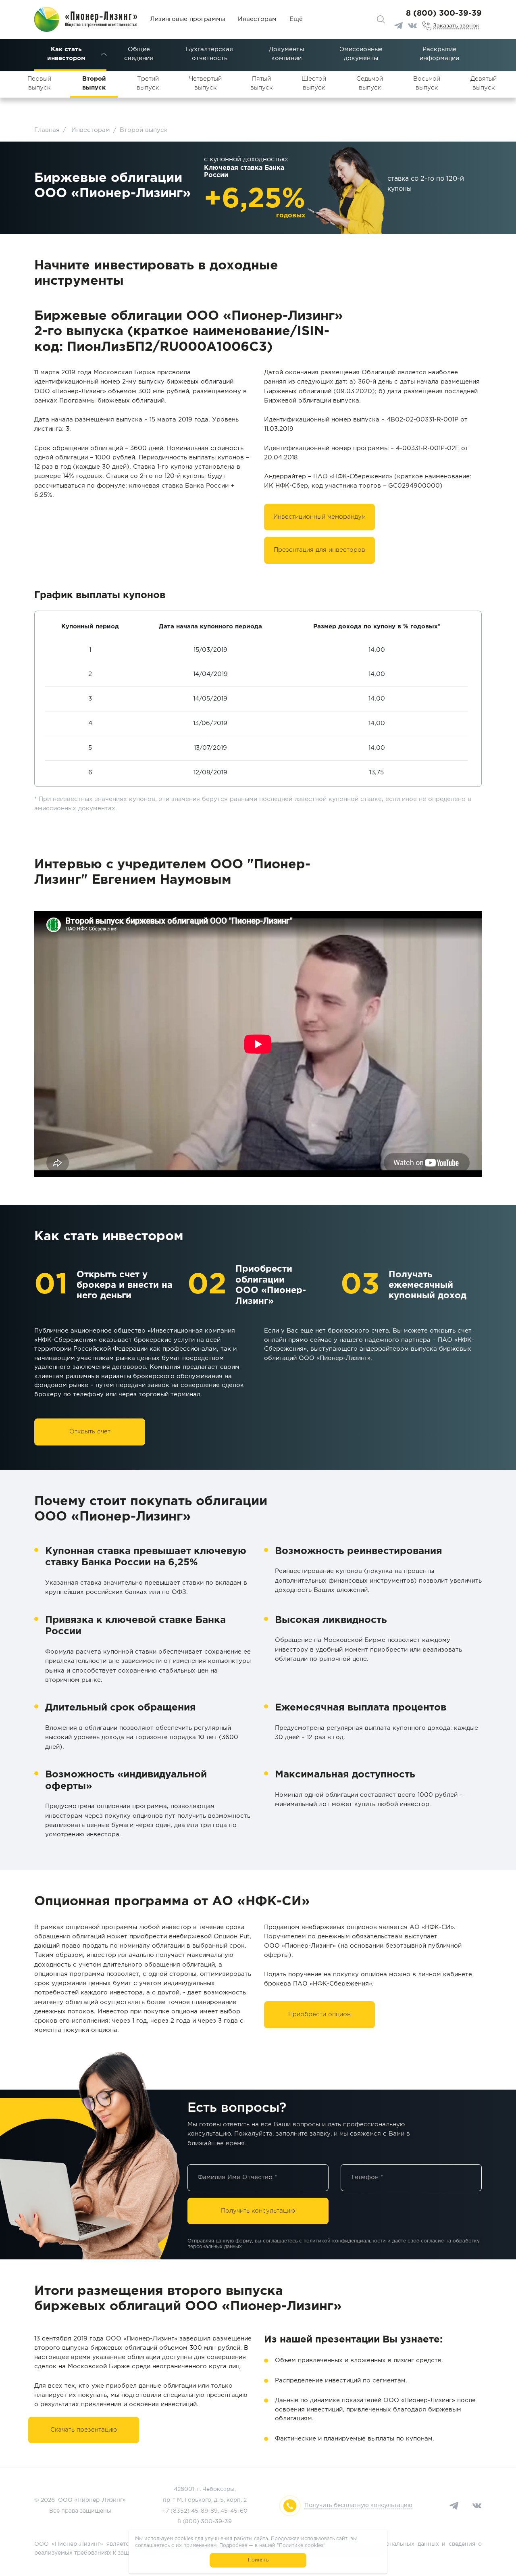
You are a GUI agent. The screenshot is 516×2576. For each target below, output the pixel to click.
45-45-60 (234, 2511)
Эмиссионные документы (361, 54)
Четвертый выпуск (205, 83)
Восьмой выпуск (427, 83)
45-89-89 (204, 2511)
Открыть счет (90, 1432)
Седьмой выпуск (370, 83)
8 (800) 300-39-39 (444, 14)
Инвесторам (257, 19)
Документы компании (286, 54)
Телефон (367, 2177)
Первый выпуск (39, 83)
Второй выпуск (94, 83)
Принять (258, 2560)
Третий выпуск (148, 83)
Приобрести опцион (319, 2014)
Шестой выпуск (314, 83)
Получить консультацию (258, 2211)
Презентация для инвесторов (319, 550)
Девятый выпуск (484, 83)
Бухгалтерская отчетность (209, 54)
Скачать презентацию (84, 2430)
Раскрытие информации (439, 54)
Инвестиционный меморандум (319, 517)
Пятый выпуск (261, 83)
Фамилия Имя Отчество (237, 2177)
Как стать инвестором (66, 54)
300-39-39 (216, 2522)
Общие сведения (139, 54)
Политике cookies (301, 2546)
